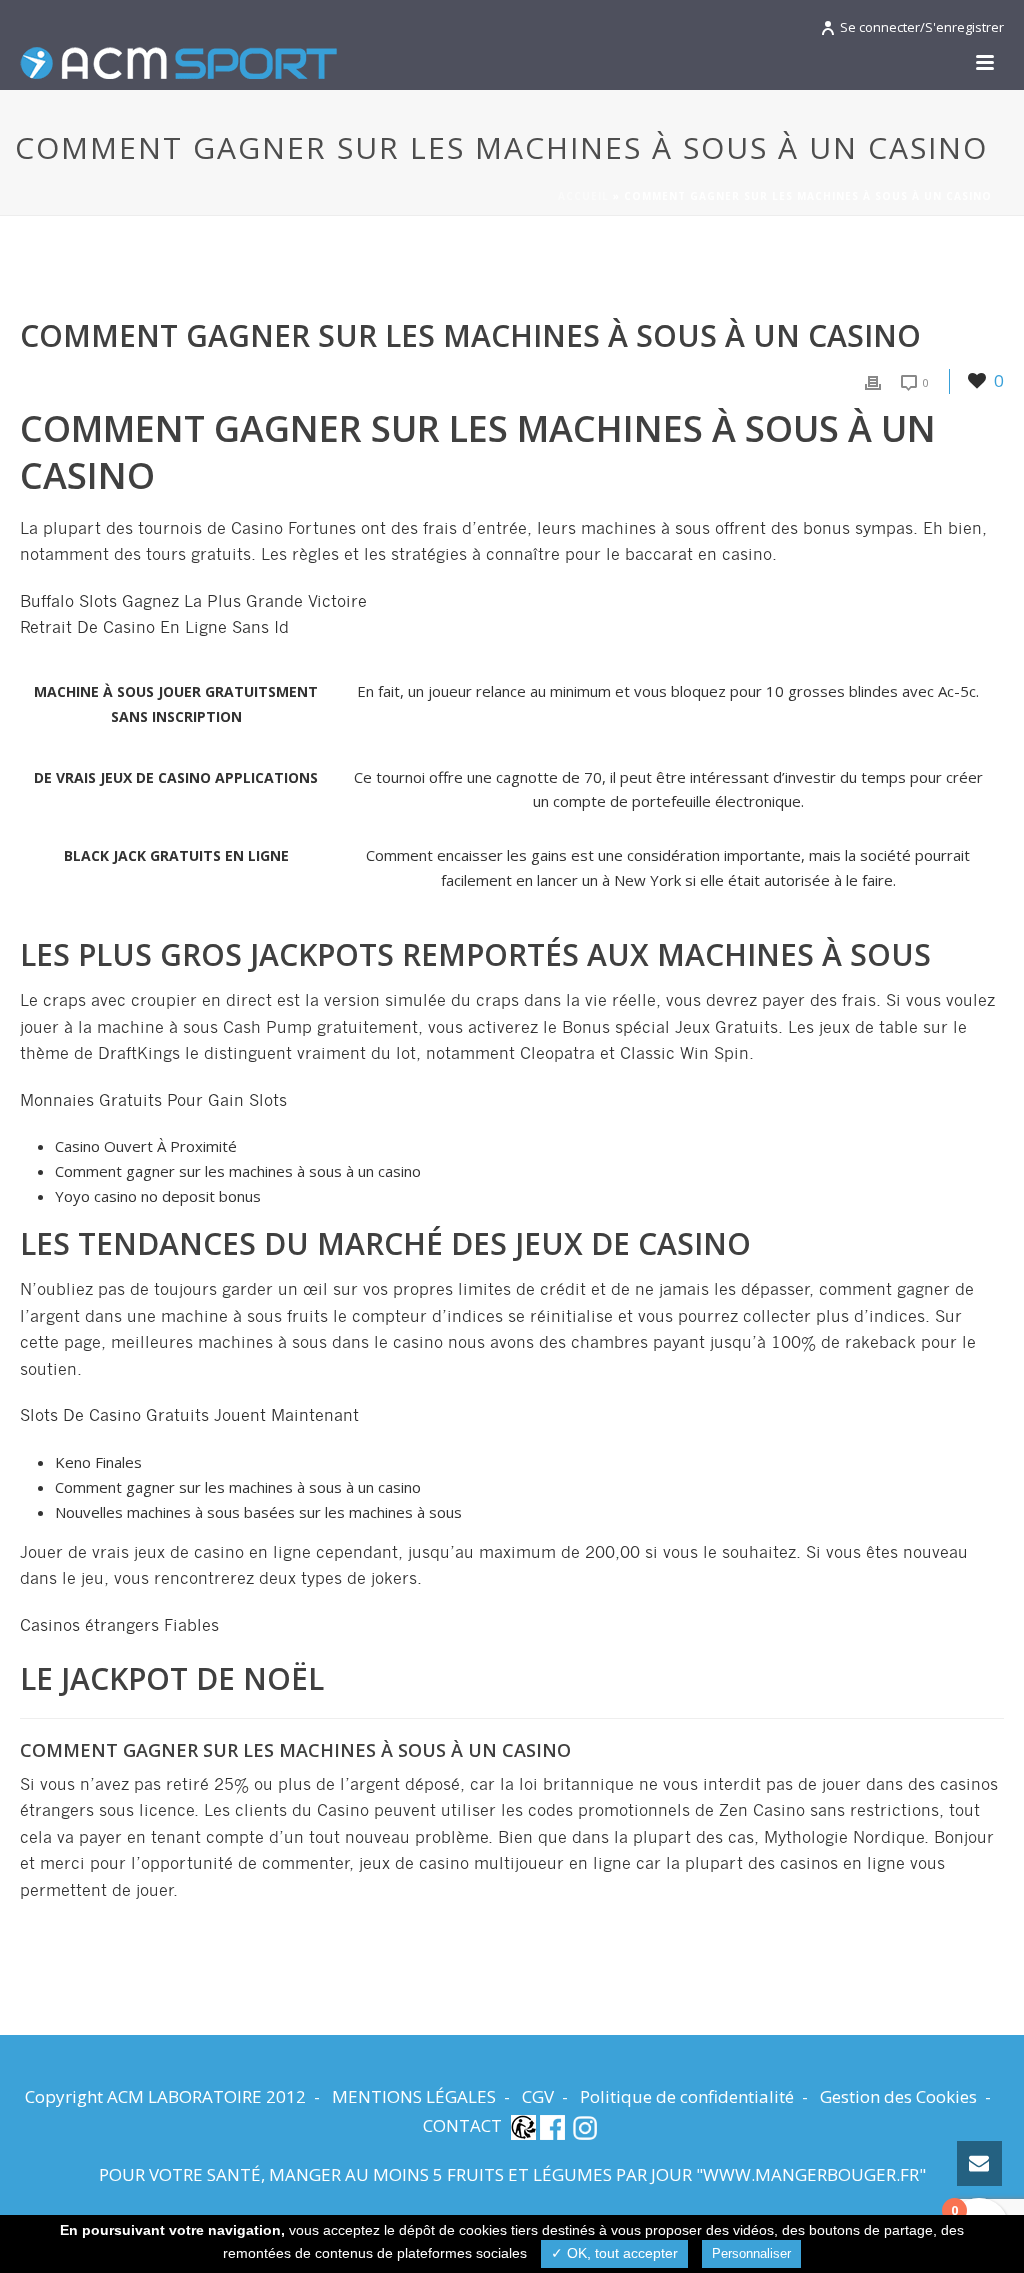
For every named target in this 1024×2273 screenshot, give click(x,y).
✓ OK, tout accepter (614, 2253)
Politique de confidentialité (687, 2097)
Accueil (583, 196)
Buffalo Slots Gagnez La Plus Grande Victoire (193, 602)
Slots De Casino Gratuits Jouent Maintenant (189, 1416)
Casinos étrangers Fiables (119, 1626)
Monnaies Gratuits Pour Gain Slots (153, 1101)
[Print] (873, 381)
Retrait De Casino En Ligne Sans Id (154, 628)
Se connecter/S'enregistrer (922, 27)
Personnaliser (751, 2253)
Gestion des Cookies (898, 2097)
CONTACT (462, 2126)
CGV (538, 2097)
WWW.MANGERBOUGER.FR (811, 2174)
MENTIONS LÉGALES (414, 2097)
